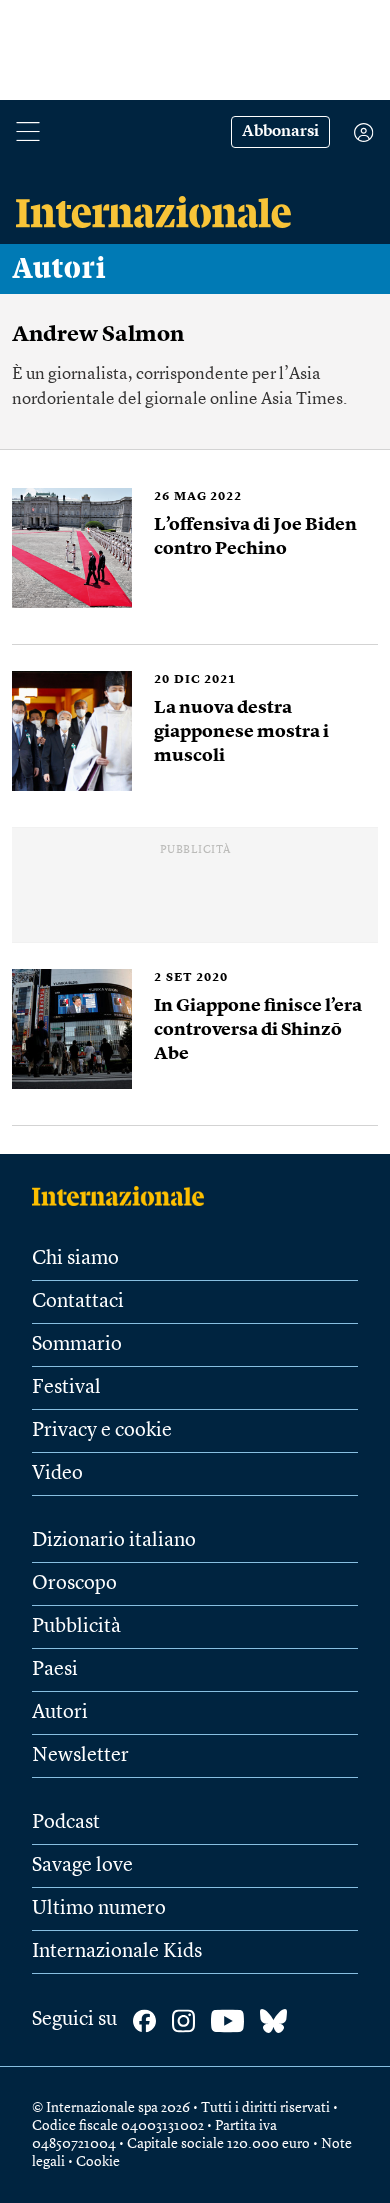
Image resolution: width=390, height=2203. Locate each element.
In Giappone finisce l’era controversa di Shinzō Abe (258, 1030)
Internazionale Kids (117, 1952)
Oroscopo (74, 1584)
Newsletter (80, 1756)
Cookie (98, 2162)
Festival (66, 1388)
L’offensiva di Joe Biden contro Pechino (255, 537)
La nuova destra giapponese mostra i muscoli (241, 732)
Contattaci (78, 1302)
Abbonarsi (280, 132)
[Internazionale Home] (124, 1196)
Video (57, 1474)
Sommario (77, 1345)
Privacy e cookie (102, 1431)
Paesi (55, 1670)
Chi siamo (75, 1259)
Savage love (82, 1866)
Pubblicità (76, 1627)
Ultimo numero (99, 1909)
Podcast (66, 1823)
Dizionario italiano (114, 1541)
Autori (59, 269)
